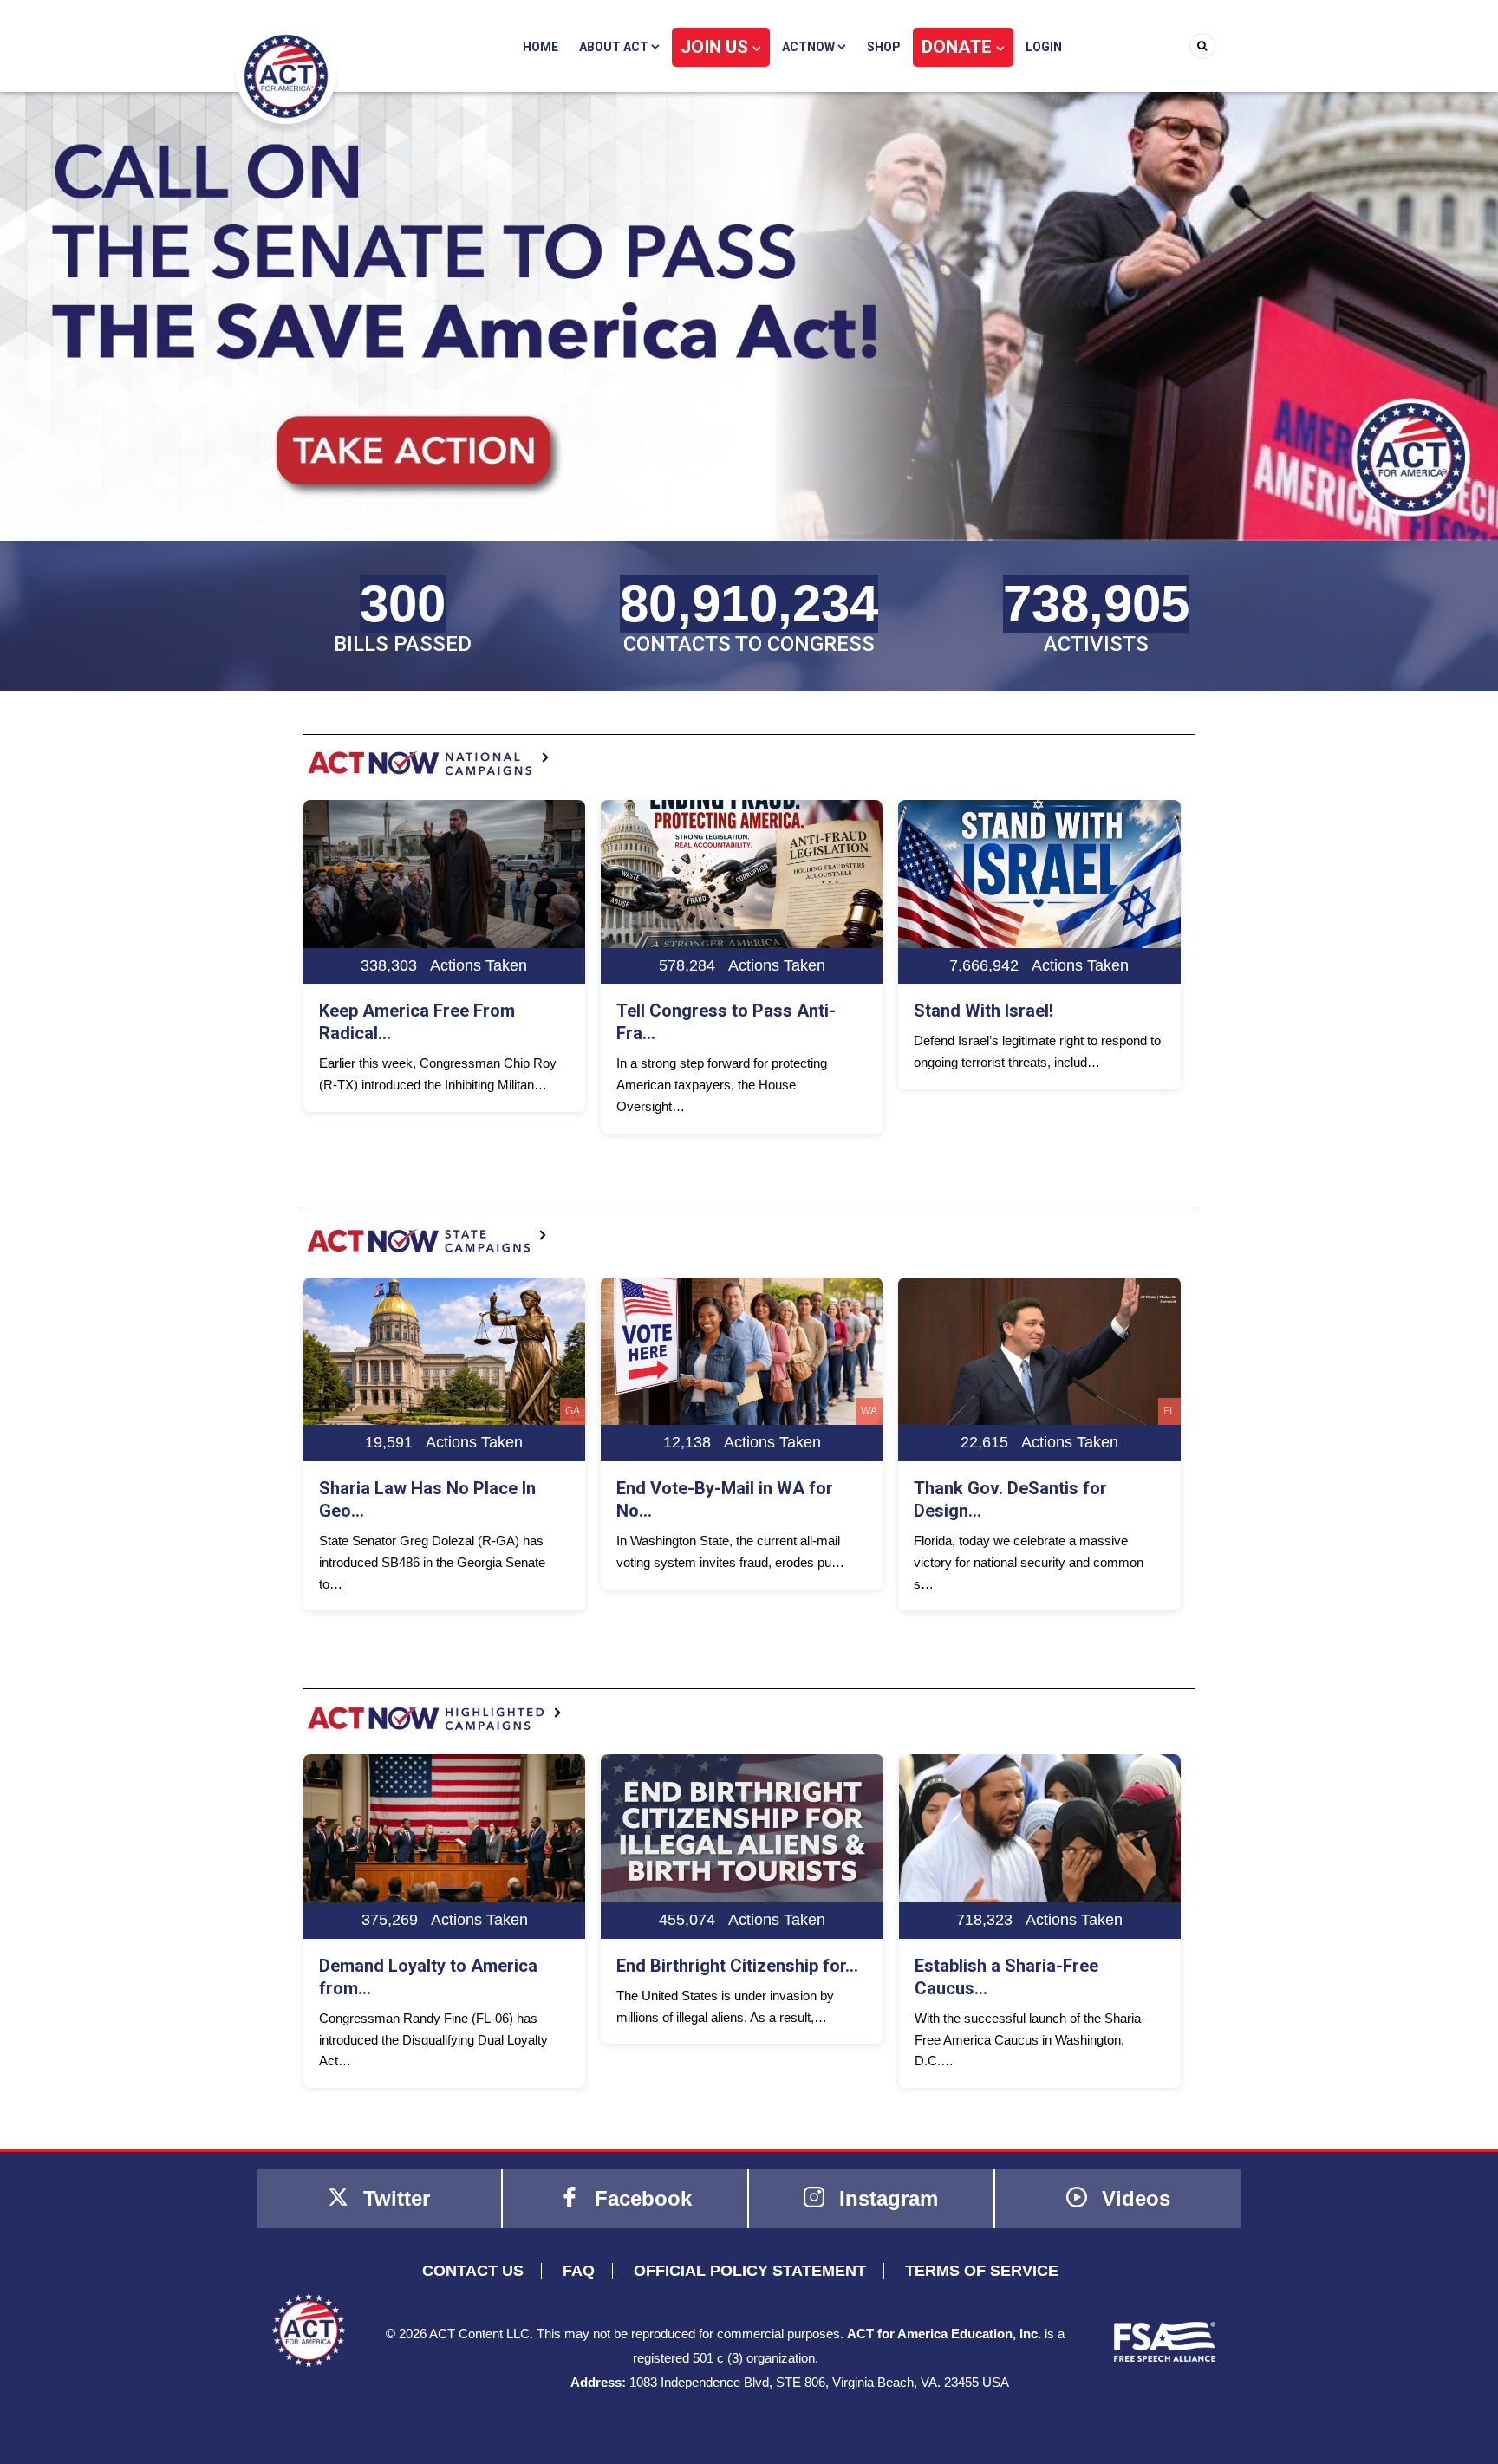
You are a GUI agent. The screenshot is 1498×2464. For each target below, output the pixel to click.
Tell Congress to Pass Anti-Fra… (429, 1022)
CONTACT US (473, 2271)
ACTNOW (810, 47)
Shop (884, 47)
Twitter (394, 2198)
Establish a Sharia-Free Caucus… (708, 1977)
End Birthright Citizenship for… (439, 1966)
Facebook (640, 2198)
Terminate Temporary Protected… (1000, 1022)
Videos (1133, 2198)
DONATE (959, 47)
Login (1044, 47)
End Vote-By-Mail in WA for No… (427, 1499)
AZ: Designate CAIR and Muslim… (1010, 1499)
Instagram (886, 2198)
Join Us (716, 47)
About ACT (615, 47)
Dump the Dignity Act (996, 1966)
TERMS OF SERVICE (982, 2271)
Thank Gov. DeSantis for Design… (713, 1499)
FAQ (579, 2271)
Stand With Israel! (686, 1011)
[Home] (286, 75)
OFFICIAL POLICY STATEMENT (750, 2271)
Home (541, 47)
